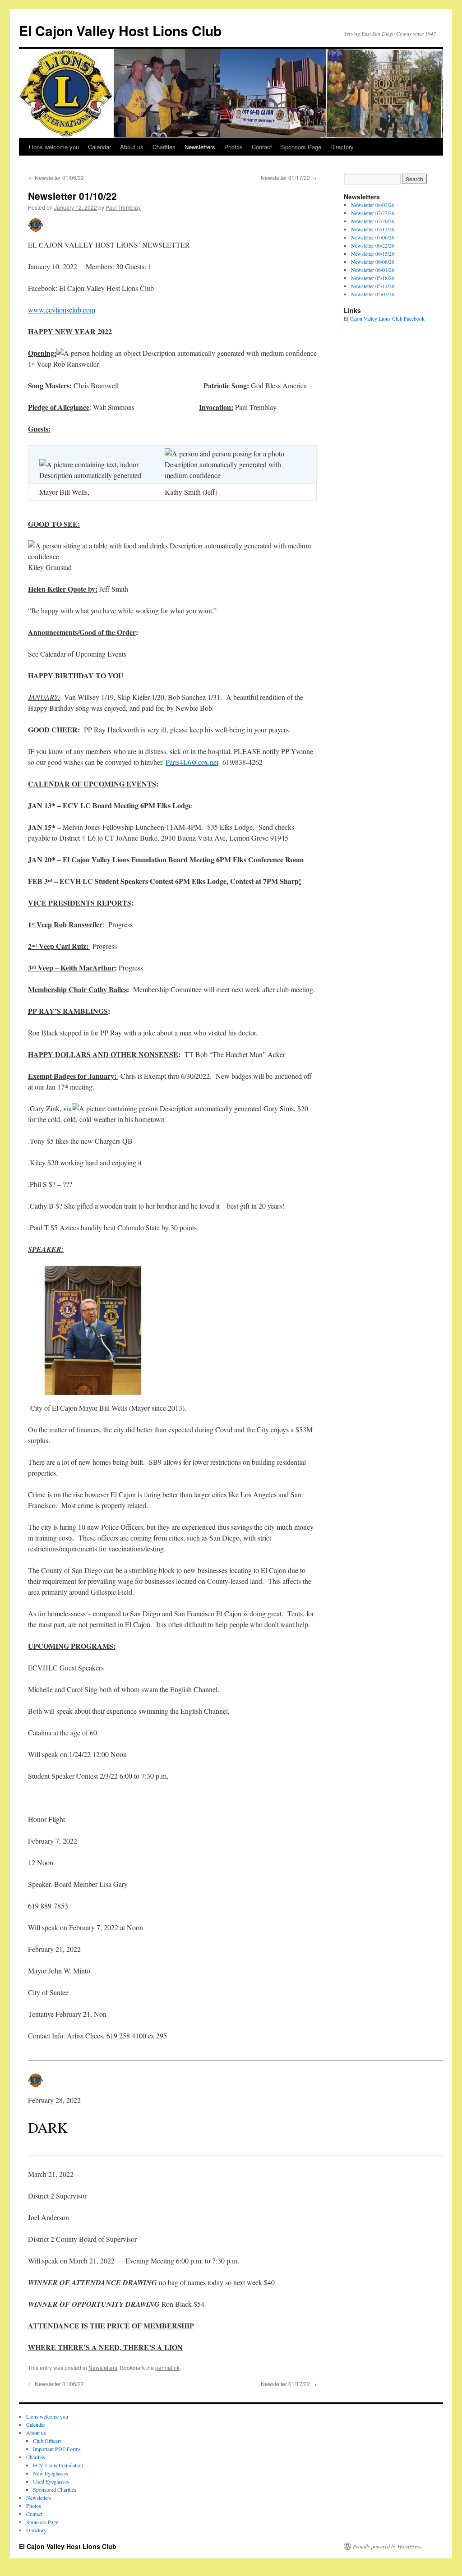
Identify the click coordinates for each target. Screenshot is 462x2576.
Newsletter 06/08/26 (373, 262)
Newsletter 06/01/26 (373, 270)
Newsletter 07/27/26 (373, 213)
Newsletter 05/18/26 (373, 278)
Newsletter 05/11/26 (373, 286)
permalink (167, 2367)
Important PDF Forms (57, 2449)
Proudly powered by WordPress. (388, 2546)
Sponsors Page (301, 147)
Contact (262, 147)
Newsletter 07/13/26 (373, 229)
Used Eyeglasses (51, 2481)
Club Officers (47, 2441)
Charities (164, 147)
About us (132, 147)
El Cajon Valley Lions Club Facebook (384, 318)
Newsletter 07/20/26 (373, 221)
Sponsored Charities (55, 2489)
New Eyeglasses (51, 2473)
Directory (342, 147)
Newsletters (200, 147)
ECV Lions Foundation (58, 2465)
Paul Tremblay (123, 207)
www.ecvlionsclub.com (62, 310)
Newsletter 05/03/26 (373, 294)
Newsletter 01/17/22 (289, 177)
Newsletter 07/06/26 (373, 237)
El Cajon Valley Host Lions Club (120, 30)
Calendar (99, 147)
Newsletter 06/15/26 (373, 253)
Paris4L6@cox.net (192, 762)
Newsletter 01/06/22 (56, 177)
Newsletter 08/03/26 (373, 205)
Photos (233, 147)
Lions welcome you (54, 147)
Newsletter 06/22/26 (373, 245)
